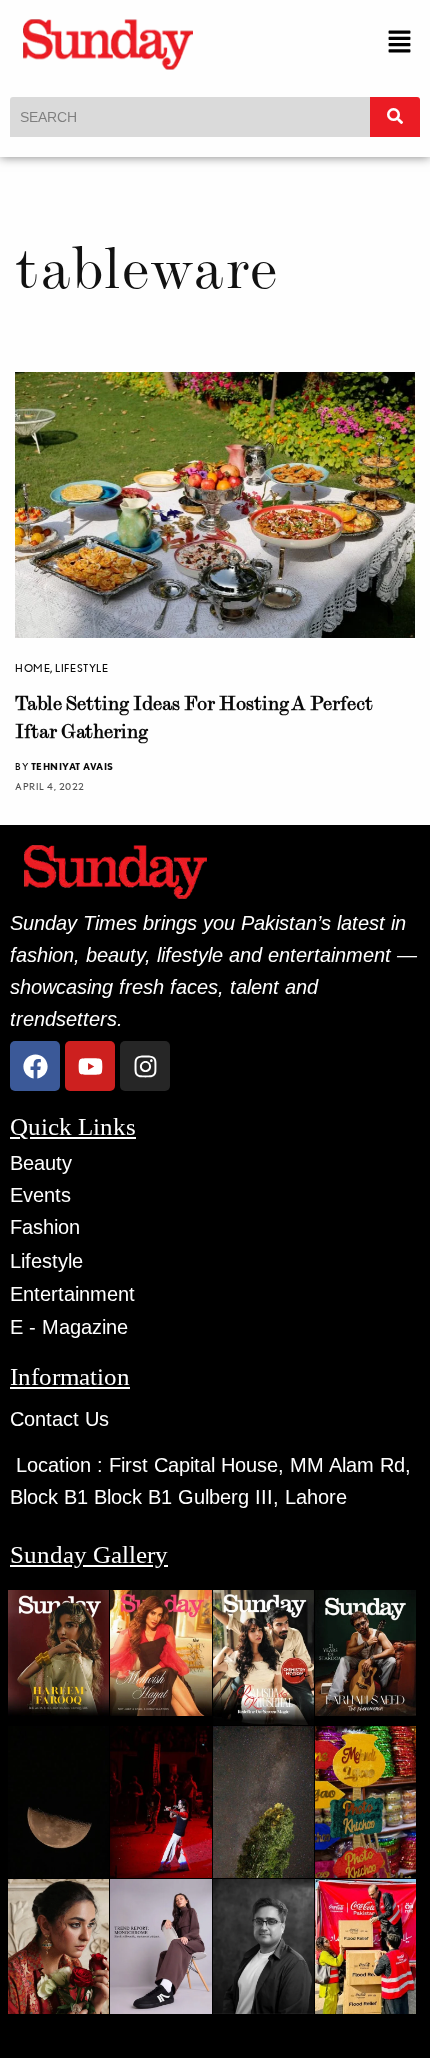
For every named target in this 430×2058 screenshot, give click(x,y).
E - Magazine (69, 1327)
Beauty (41, 1163)
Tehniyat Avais (72, 766)
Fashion (45, 1227)
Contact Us (59, 1419)
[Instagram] (145, 1066)
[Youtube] (90, 1066)
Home (32, 668)
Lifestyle (81, 668)
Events (40, 1195)
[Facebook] (35, 1066)
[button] (400, 43)
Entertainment (72, 1294)
